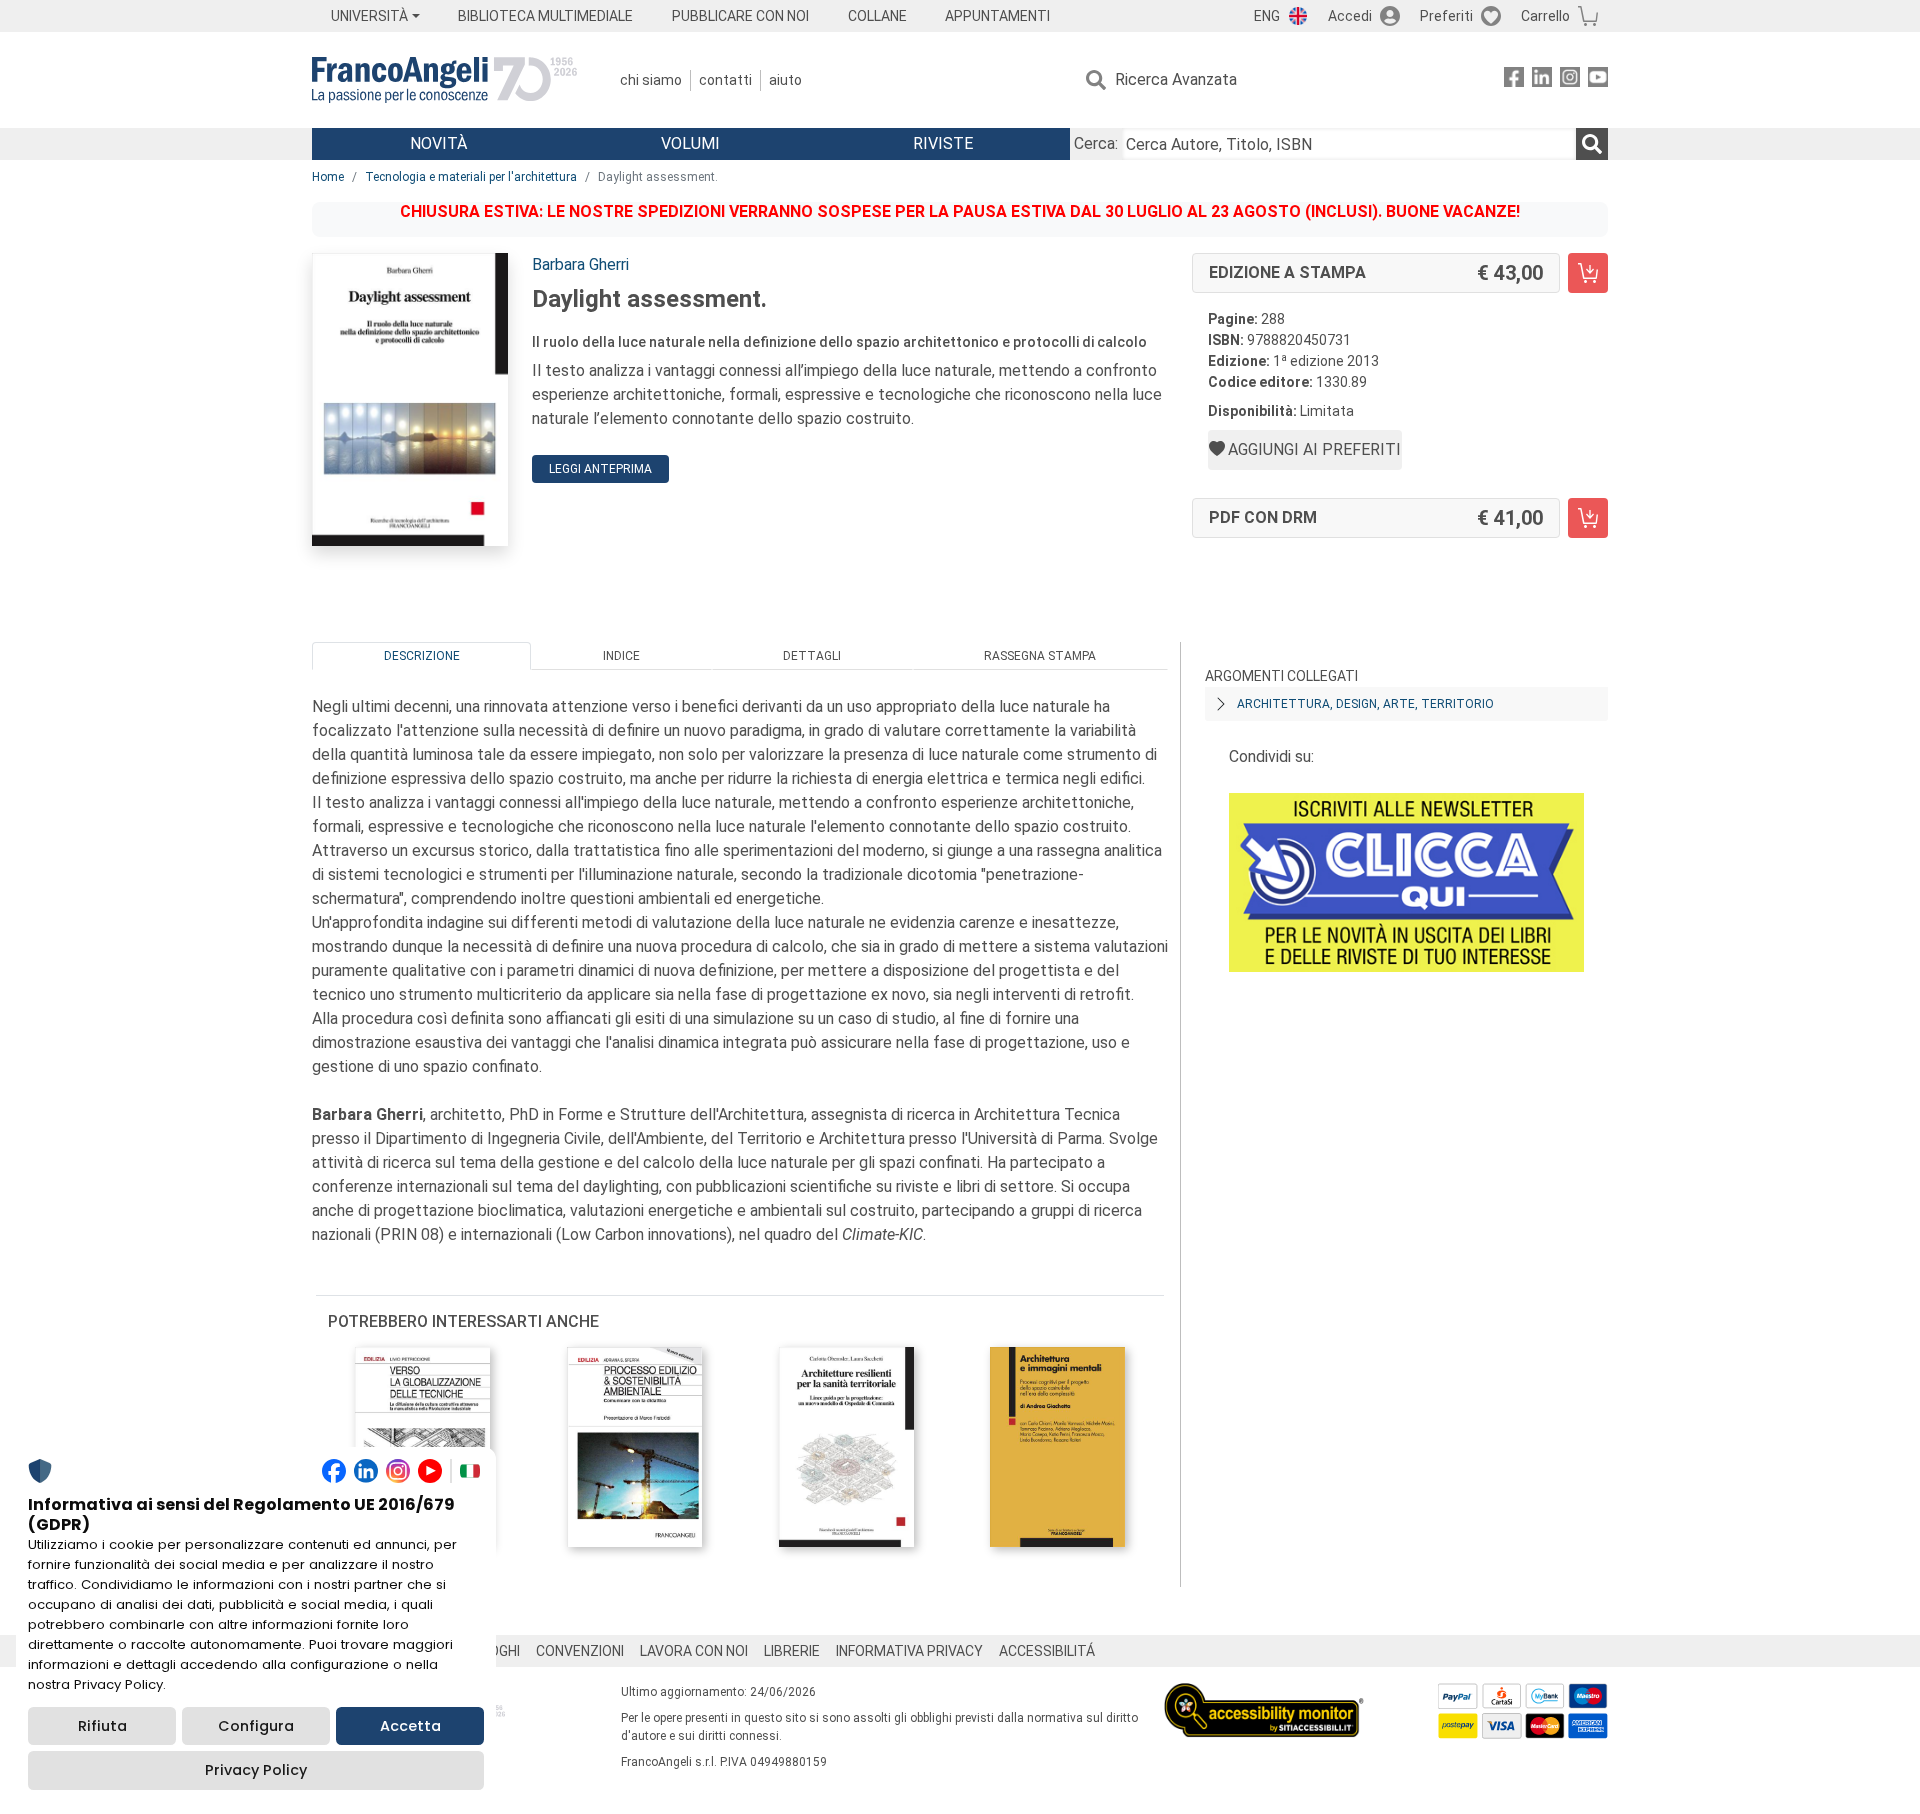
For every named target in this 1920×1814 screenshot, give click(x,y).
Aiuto (785, 80)
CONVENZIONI (580, 1651)
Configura (256, 1726)
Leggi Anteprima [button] (600, 469)
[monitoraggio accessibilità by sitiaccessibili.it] (1264, 1694)
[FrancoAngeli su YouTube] (1598, 80)
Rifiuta (102, 1726)
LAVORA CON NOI (694, 1651)
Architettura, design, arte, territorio (1365, 704)
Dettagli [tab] (812, 656)
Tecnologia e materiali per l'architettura (471, 177)
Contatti (725, 80)
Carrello (1545, 16)
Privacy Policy (256, 1770)
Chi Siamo (651, 80)
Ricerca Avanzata (1176, 79)
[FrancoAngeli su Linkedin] (1542, 80)
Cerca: (1096, 143)
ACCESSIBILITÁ (1047, 1651)
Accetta (410, 1726)
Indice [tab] (621, 656)
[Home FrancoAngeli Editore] (444, 80)
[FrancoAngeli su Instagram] (1570, 80)
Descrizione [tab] (422, 656)
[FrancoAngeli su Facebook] (1514, 80)
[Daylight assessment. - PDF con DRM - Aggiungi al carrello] (1588, 518)
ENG (1267, 16)
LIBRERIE (792, 1651)
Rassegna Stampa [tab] (1040, 656)
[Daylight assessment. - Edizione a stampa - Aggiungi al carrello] (1588, 273)
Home (328, 177)
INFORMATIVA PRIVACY (909, 1651)
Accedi (1350, 16)
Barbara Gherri (580, 264)
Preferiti (1446, 16)
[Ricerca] (1592, 144)
